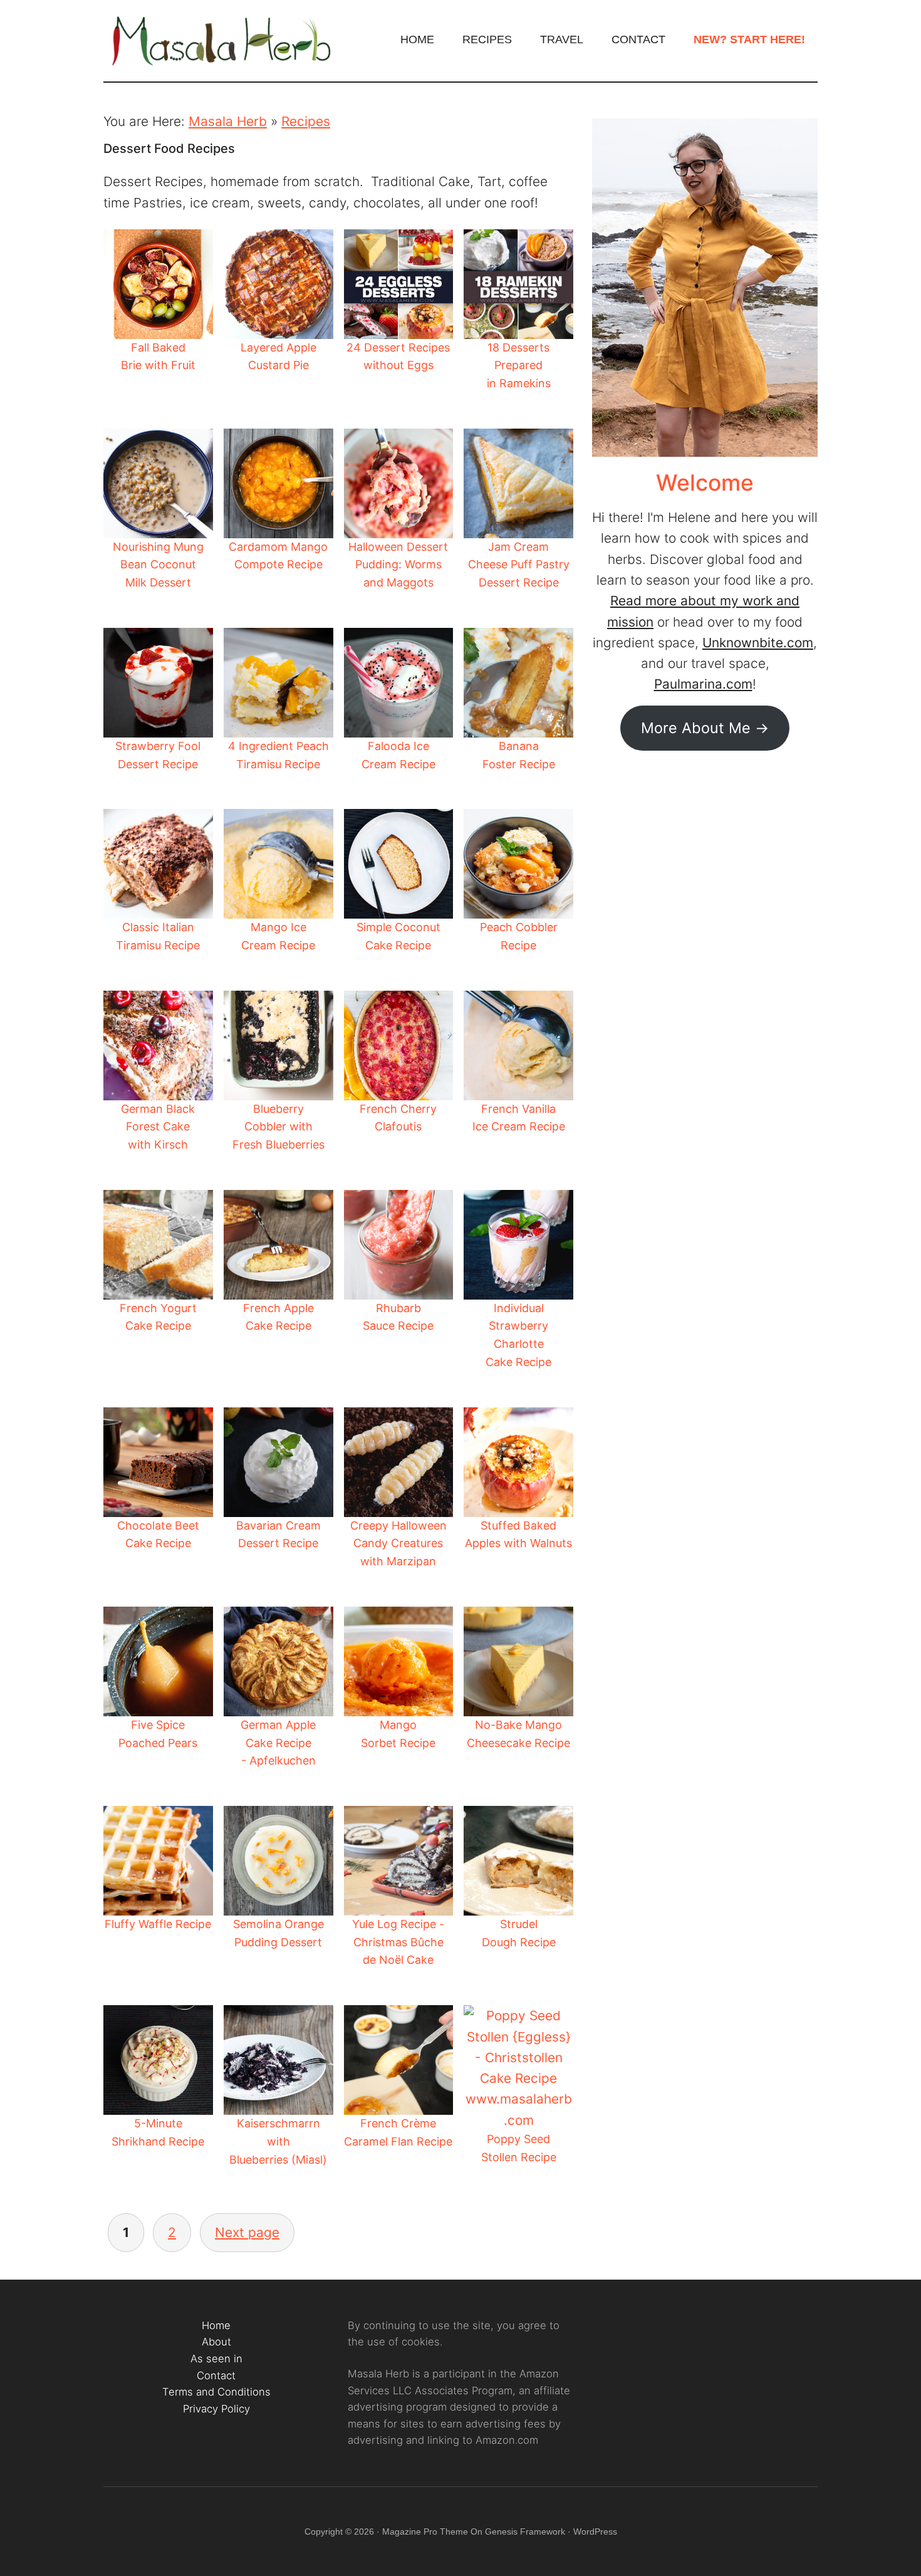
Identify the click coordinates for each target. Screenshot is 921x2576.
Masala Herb (222, 41)
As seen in (216, 2359)
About (216, 2342)
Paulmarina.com (703, 684)
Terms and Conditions (216, 2392)
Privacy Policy (216, 2409)
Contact (216, 2375)
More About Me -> (705, 728)
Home (216, 2325)
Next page (247, 2232)
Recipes (306, 121)
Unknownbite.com (758, 643)
